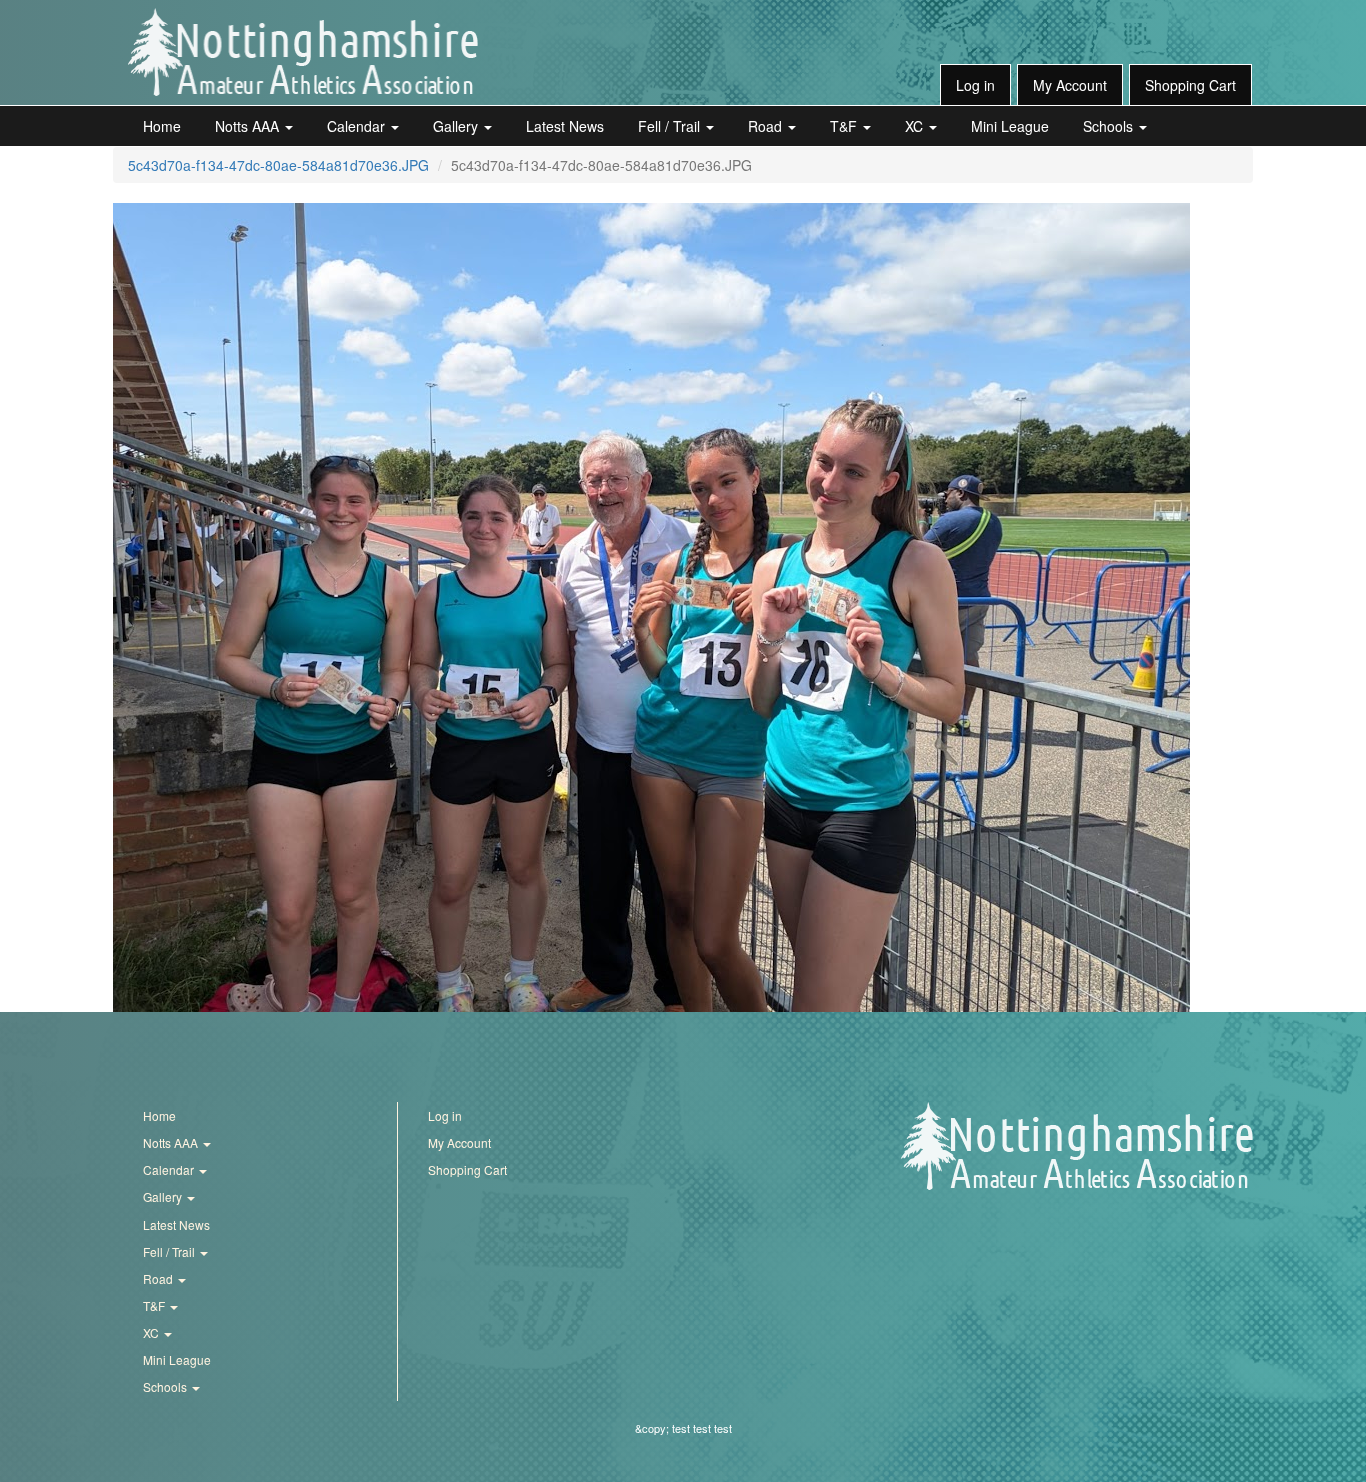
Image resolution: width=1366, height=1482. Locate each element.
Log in (975, 85)
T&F (845, 126)
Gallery (457, 126)
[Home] (303, 52)
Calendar (358, 126)
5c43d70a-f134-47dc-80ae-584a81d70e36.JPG (278, 165)
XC (916, 126)
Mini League (1010, 126)
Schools (1110, 126)
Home (162, 126)
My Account (1070, 85)
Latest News (565, 126)
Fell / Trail (671, 126)
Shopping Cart (1190, 85)
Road (767, 126)
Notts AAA (249, 126)
